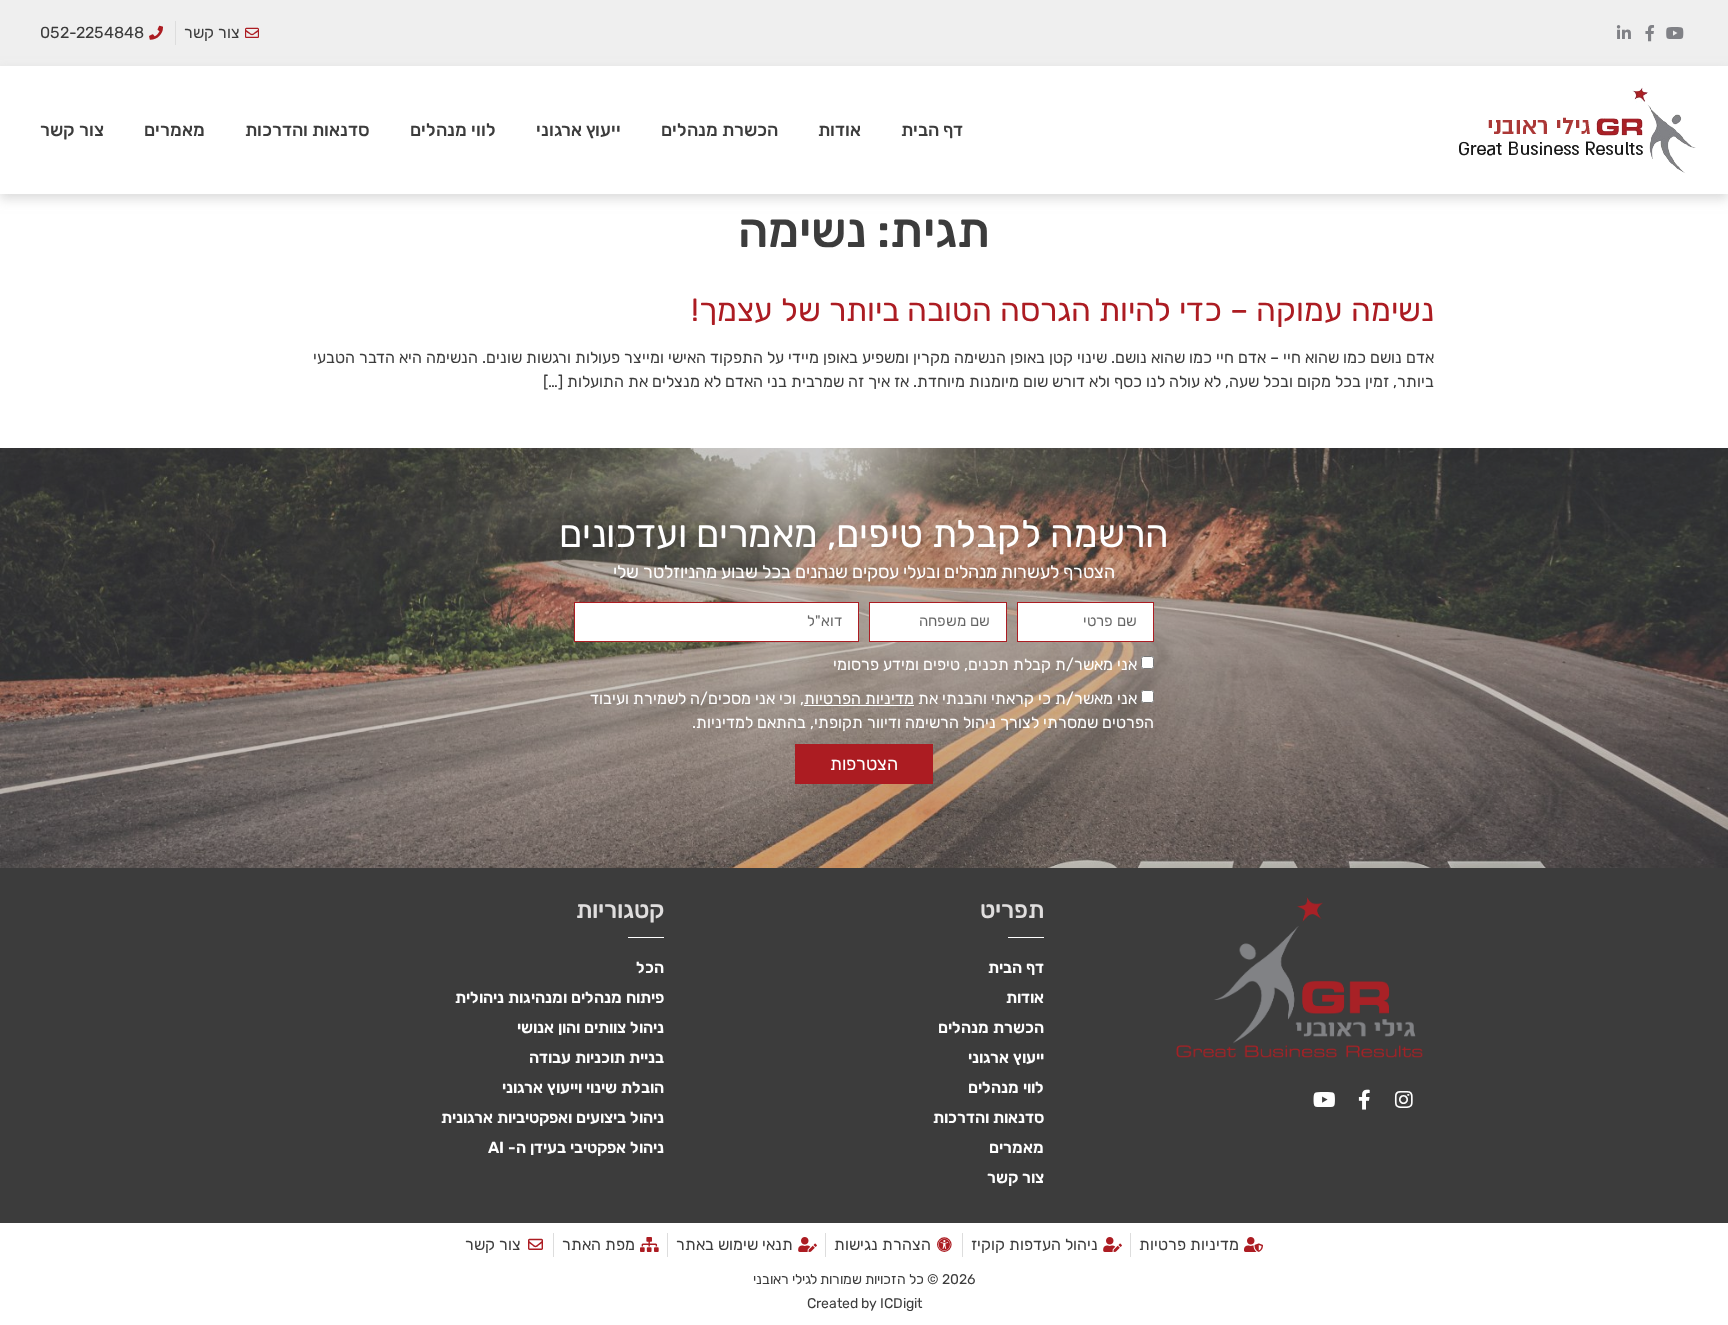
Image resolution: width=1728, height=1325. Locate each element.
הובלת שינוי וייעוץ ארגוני (583, 1087)
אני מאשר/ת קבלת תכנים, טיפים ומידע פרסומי (985, 664)
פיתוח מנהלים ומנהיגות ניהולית (559, 997)
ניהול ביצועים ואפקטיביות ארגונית (552, 1117)
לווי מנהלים (453, 130)
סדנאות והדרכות (307, 130)
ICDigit (901, 1303)
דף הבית (932, 130)
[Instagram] (1404, 1100)
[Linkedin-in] (1624, 33)
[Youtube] (1675, 33)
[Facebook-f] (1650, 33)
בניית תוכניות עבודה (596, 1057)
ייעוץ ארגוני (578, 130)
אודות (839, 130)
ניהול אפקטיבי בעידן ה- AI (576, 1147)
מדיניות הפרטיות (859, 698)
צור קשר (72, 130)
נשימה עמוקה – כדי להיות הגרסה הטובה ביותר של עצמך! (1062, 310)
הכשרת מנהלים (719, 130)
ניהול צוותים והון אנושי (590, 1027)
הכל (650, 967)
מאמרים (174, 130)
